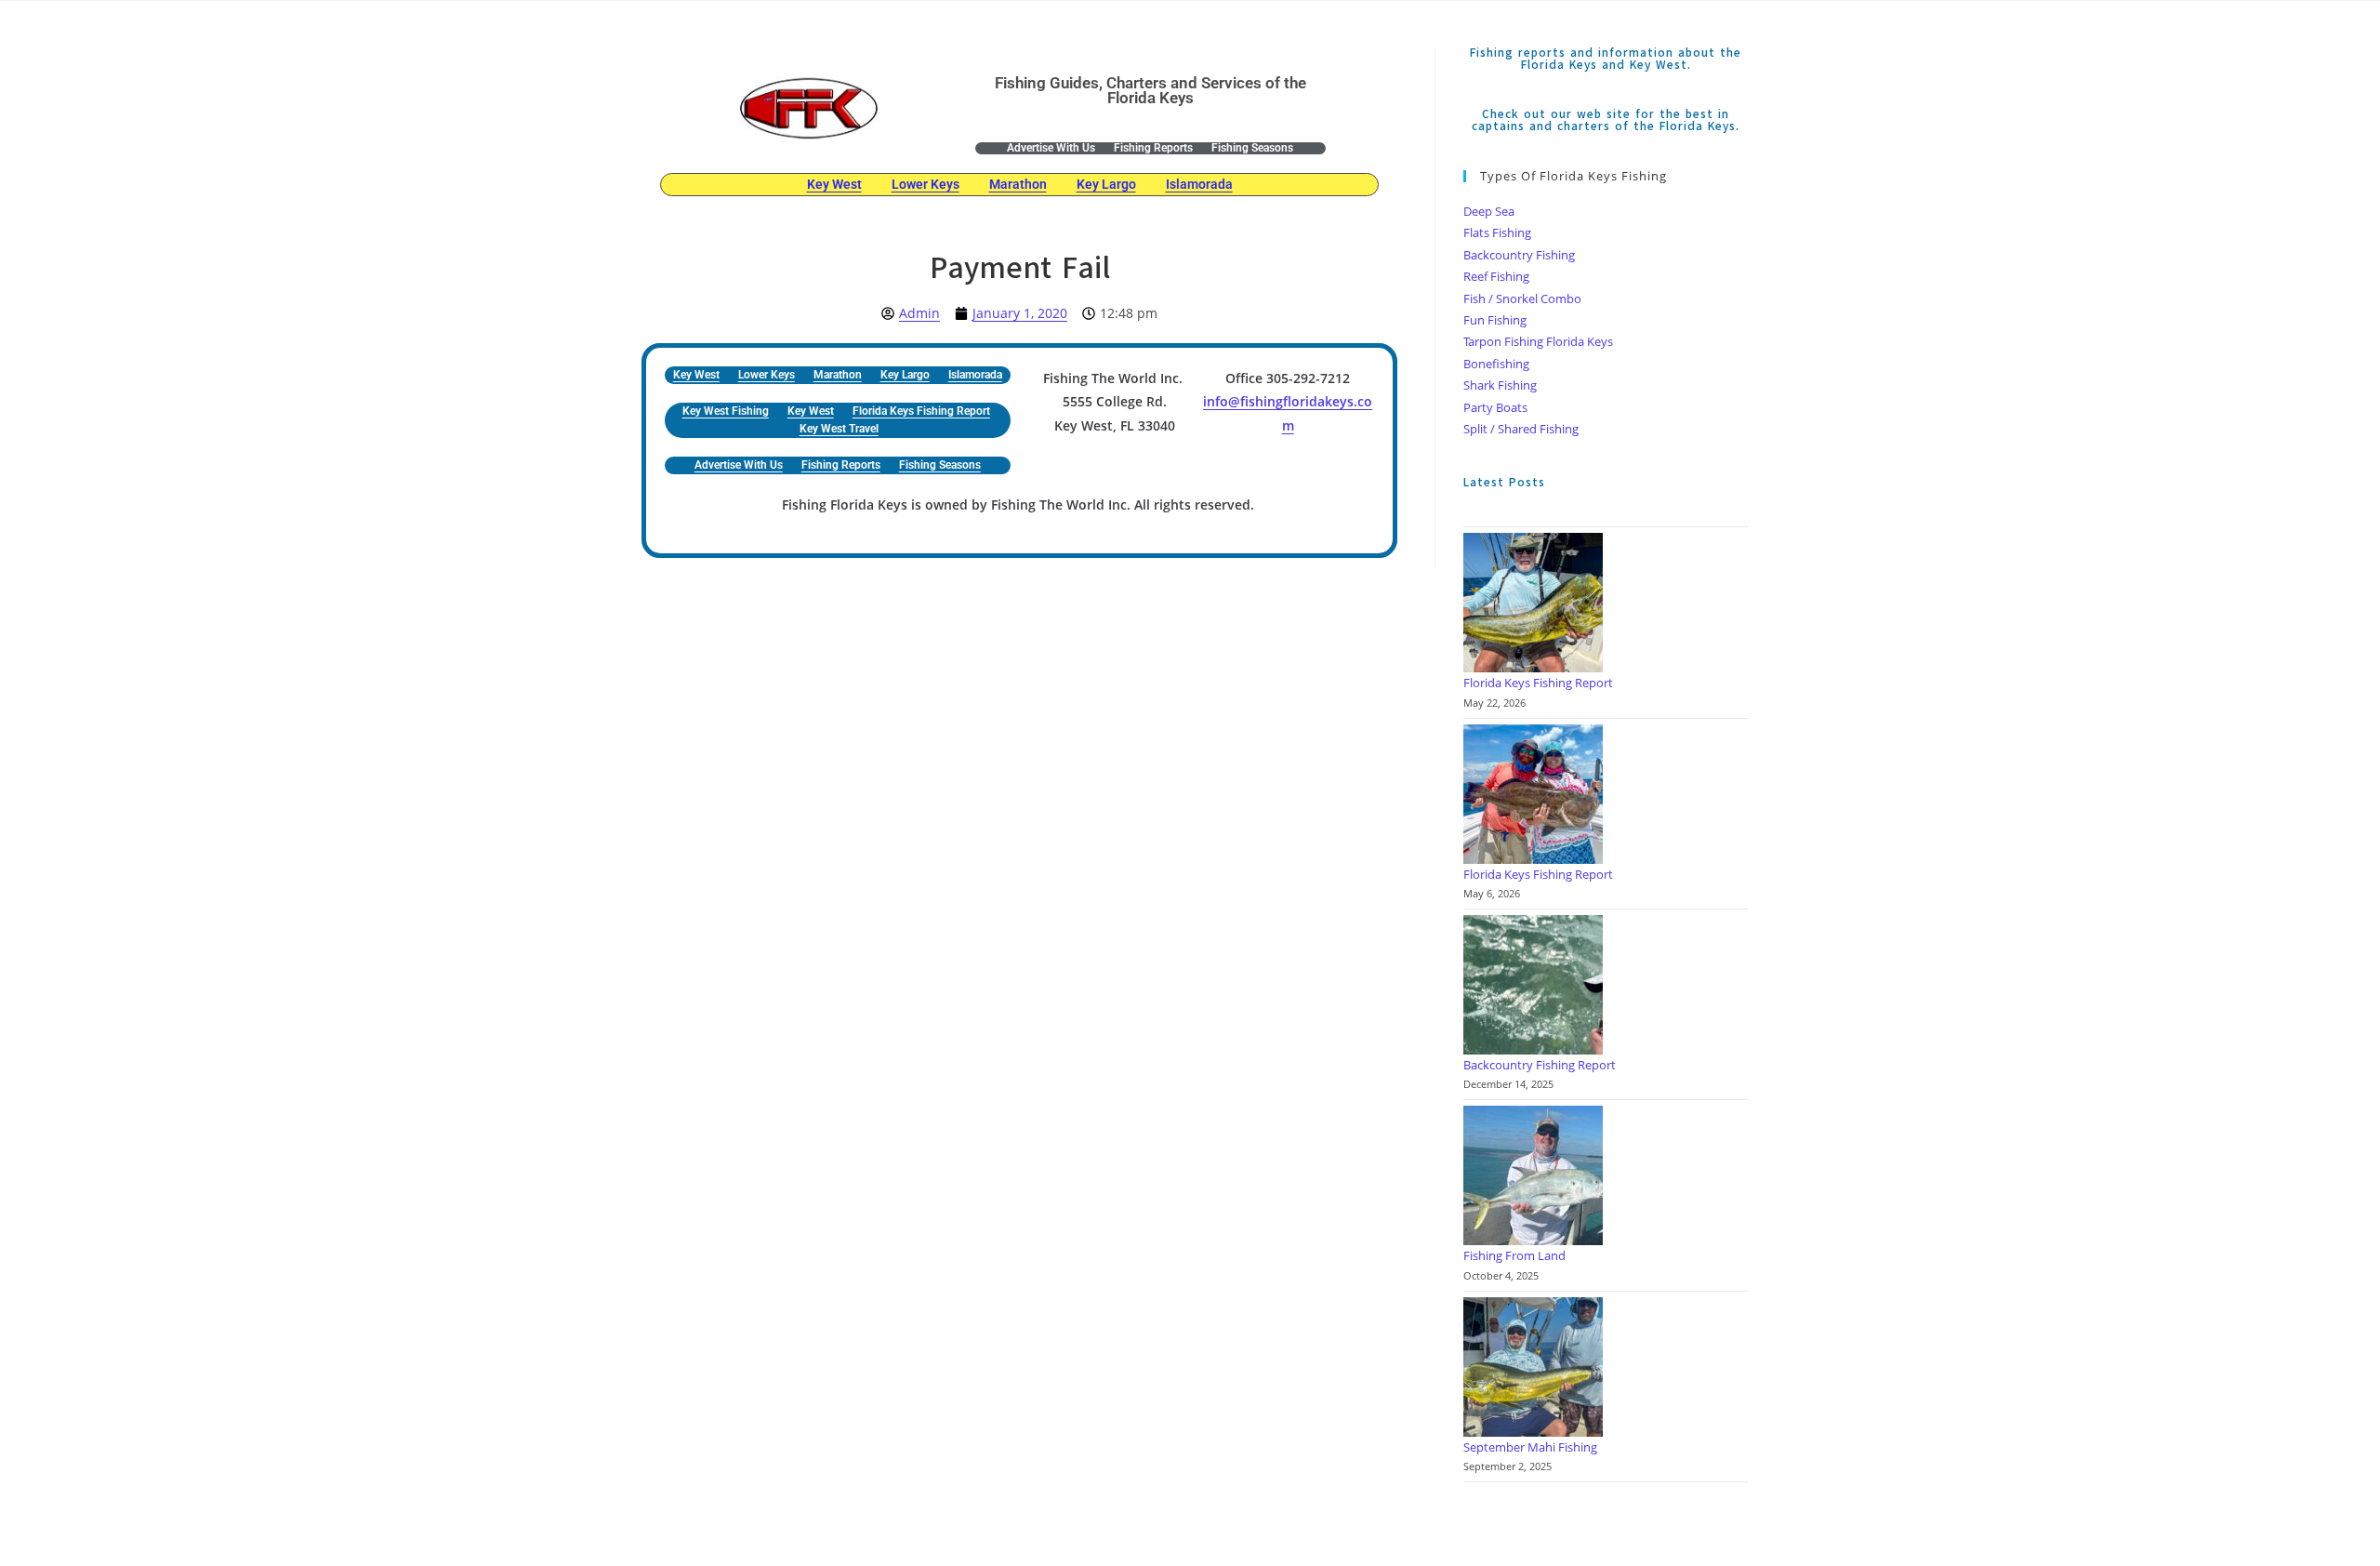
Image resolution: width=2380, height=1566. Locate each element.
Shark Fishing (1500, 385)
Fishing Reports (1153, 148)
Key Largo (1106, 184)
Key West (834, 184)
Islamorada (1199, 184)
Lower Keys (926, 184)
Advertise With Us (1051, 148)
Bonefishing (1496, 364)
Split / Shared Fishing (1521, 429)
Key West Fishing (726, 411)
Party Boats (1495, 407)
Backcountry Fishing (1519, 255)
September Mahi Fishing (1530, 1447)
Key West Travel (839, 429)
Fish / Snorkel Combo (1522, 299)
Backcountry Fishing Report (1540, 1065)
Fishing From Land (1514, 1255)
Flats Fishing (1497, 232)
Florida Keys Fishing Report (921, 411)
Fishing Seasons (1252, 148)
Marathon (1018, 184)
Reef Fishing (1496, 276)
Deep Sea (1489, 211)
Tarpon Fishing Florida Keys (1538, 341)
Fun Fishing (1495, 320)
